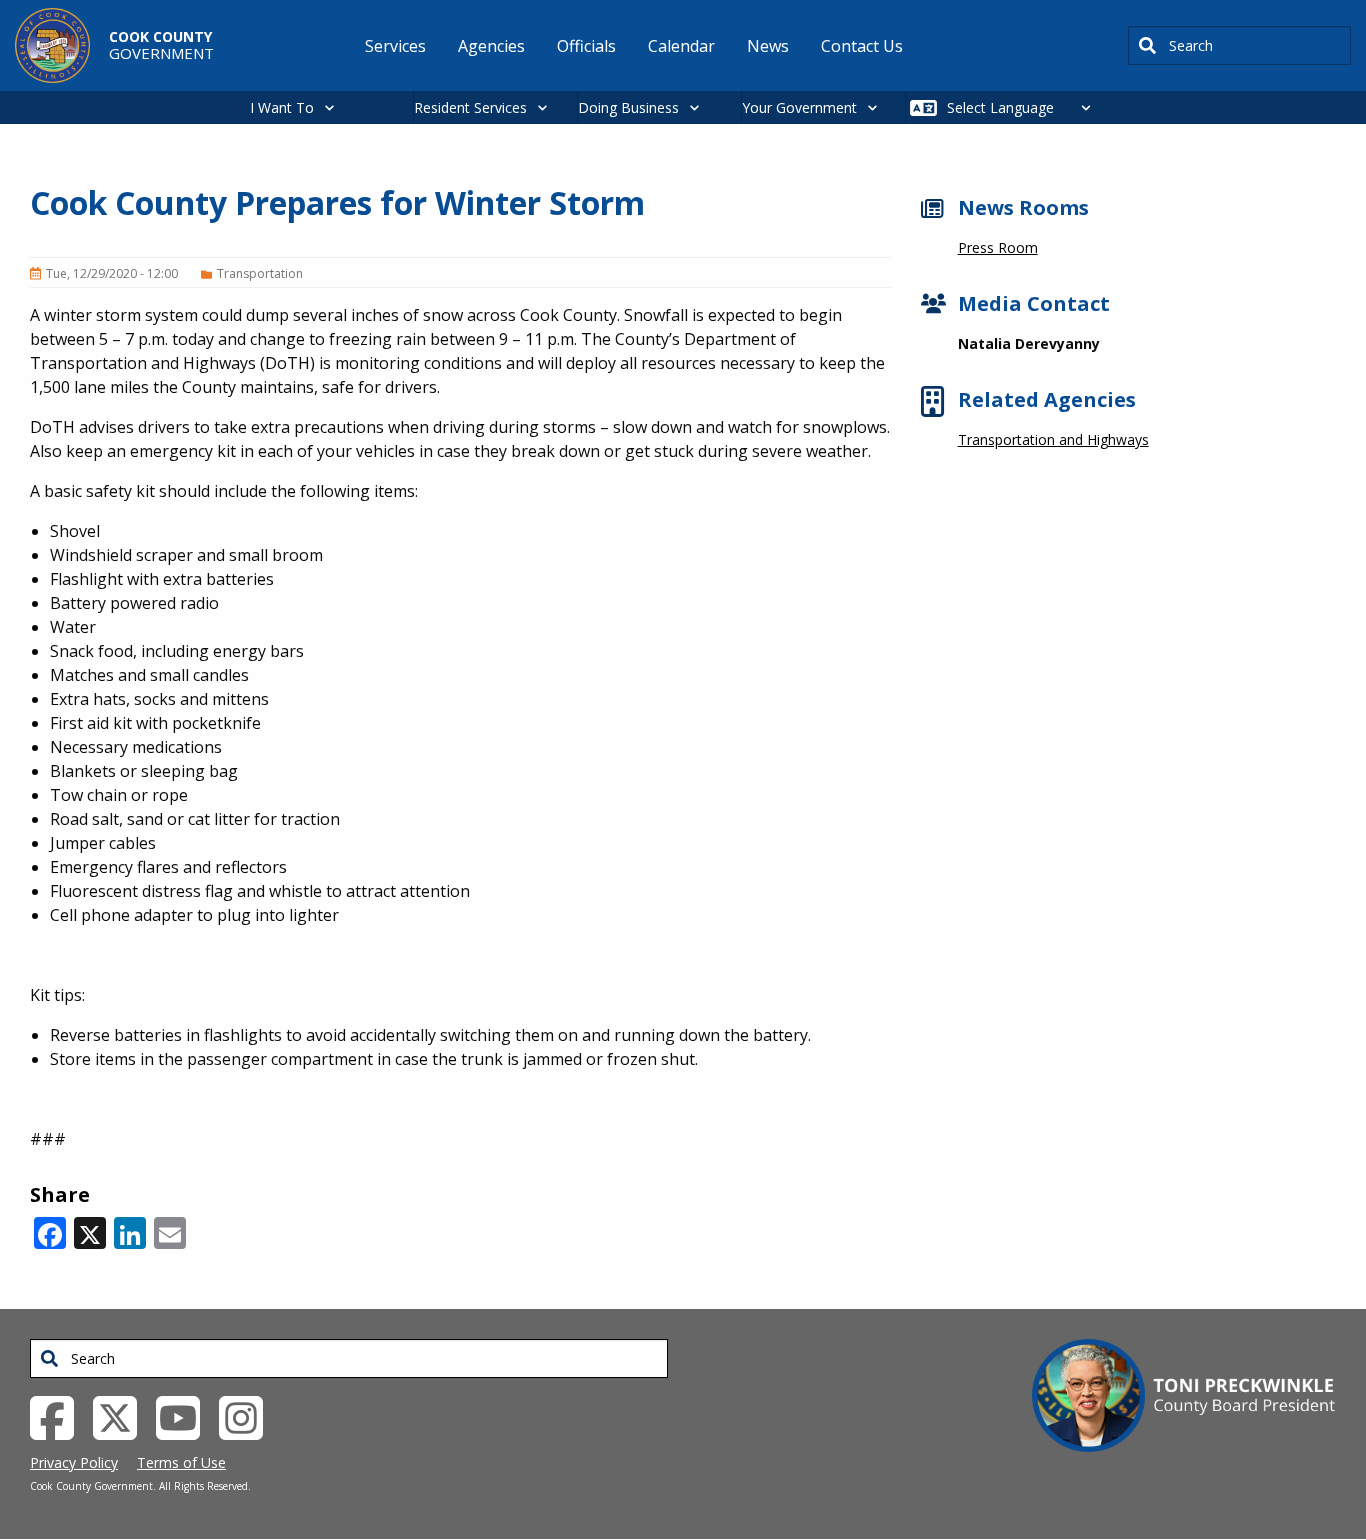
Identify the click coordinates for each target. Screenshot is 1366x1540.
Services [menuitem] (395, 46)
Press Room (998, 247)
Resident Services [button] (470, 107)
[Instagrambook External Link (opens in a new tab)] (248, 1416)
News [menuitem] (768, 46)
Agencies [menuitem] (491, 46)
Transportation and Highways (1053, 439)
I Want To (282, 107)
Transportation (260, 273)
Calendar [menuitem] (681, 46)
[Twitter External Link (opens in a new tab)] (122, 1416)
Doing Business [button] (628, 107)
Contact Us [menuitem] (862, 46)
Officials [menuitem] (586, 46)
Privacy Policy (74, 1462)
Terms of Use (181, 1462)
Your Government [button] (799, 107)
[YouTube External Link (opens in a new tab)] (185, 1416)
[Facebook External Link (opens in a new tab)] (59, 1416)
